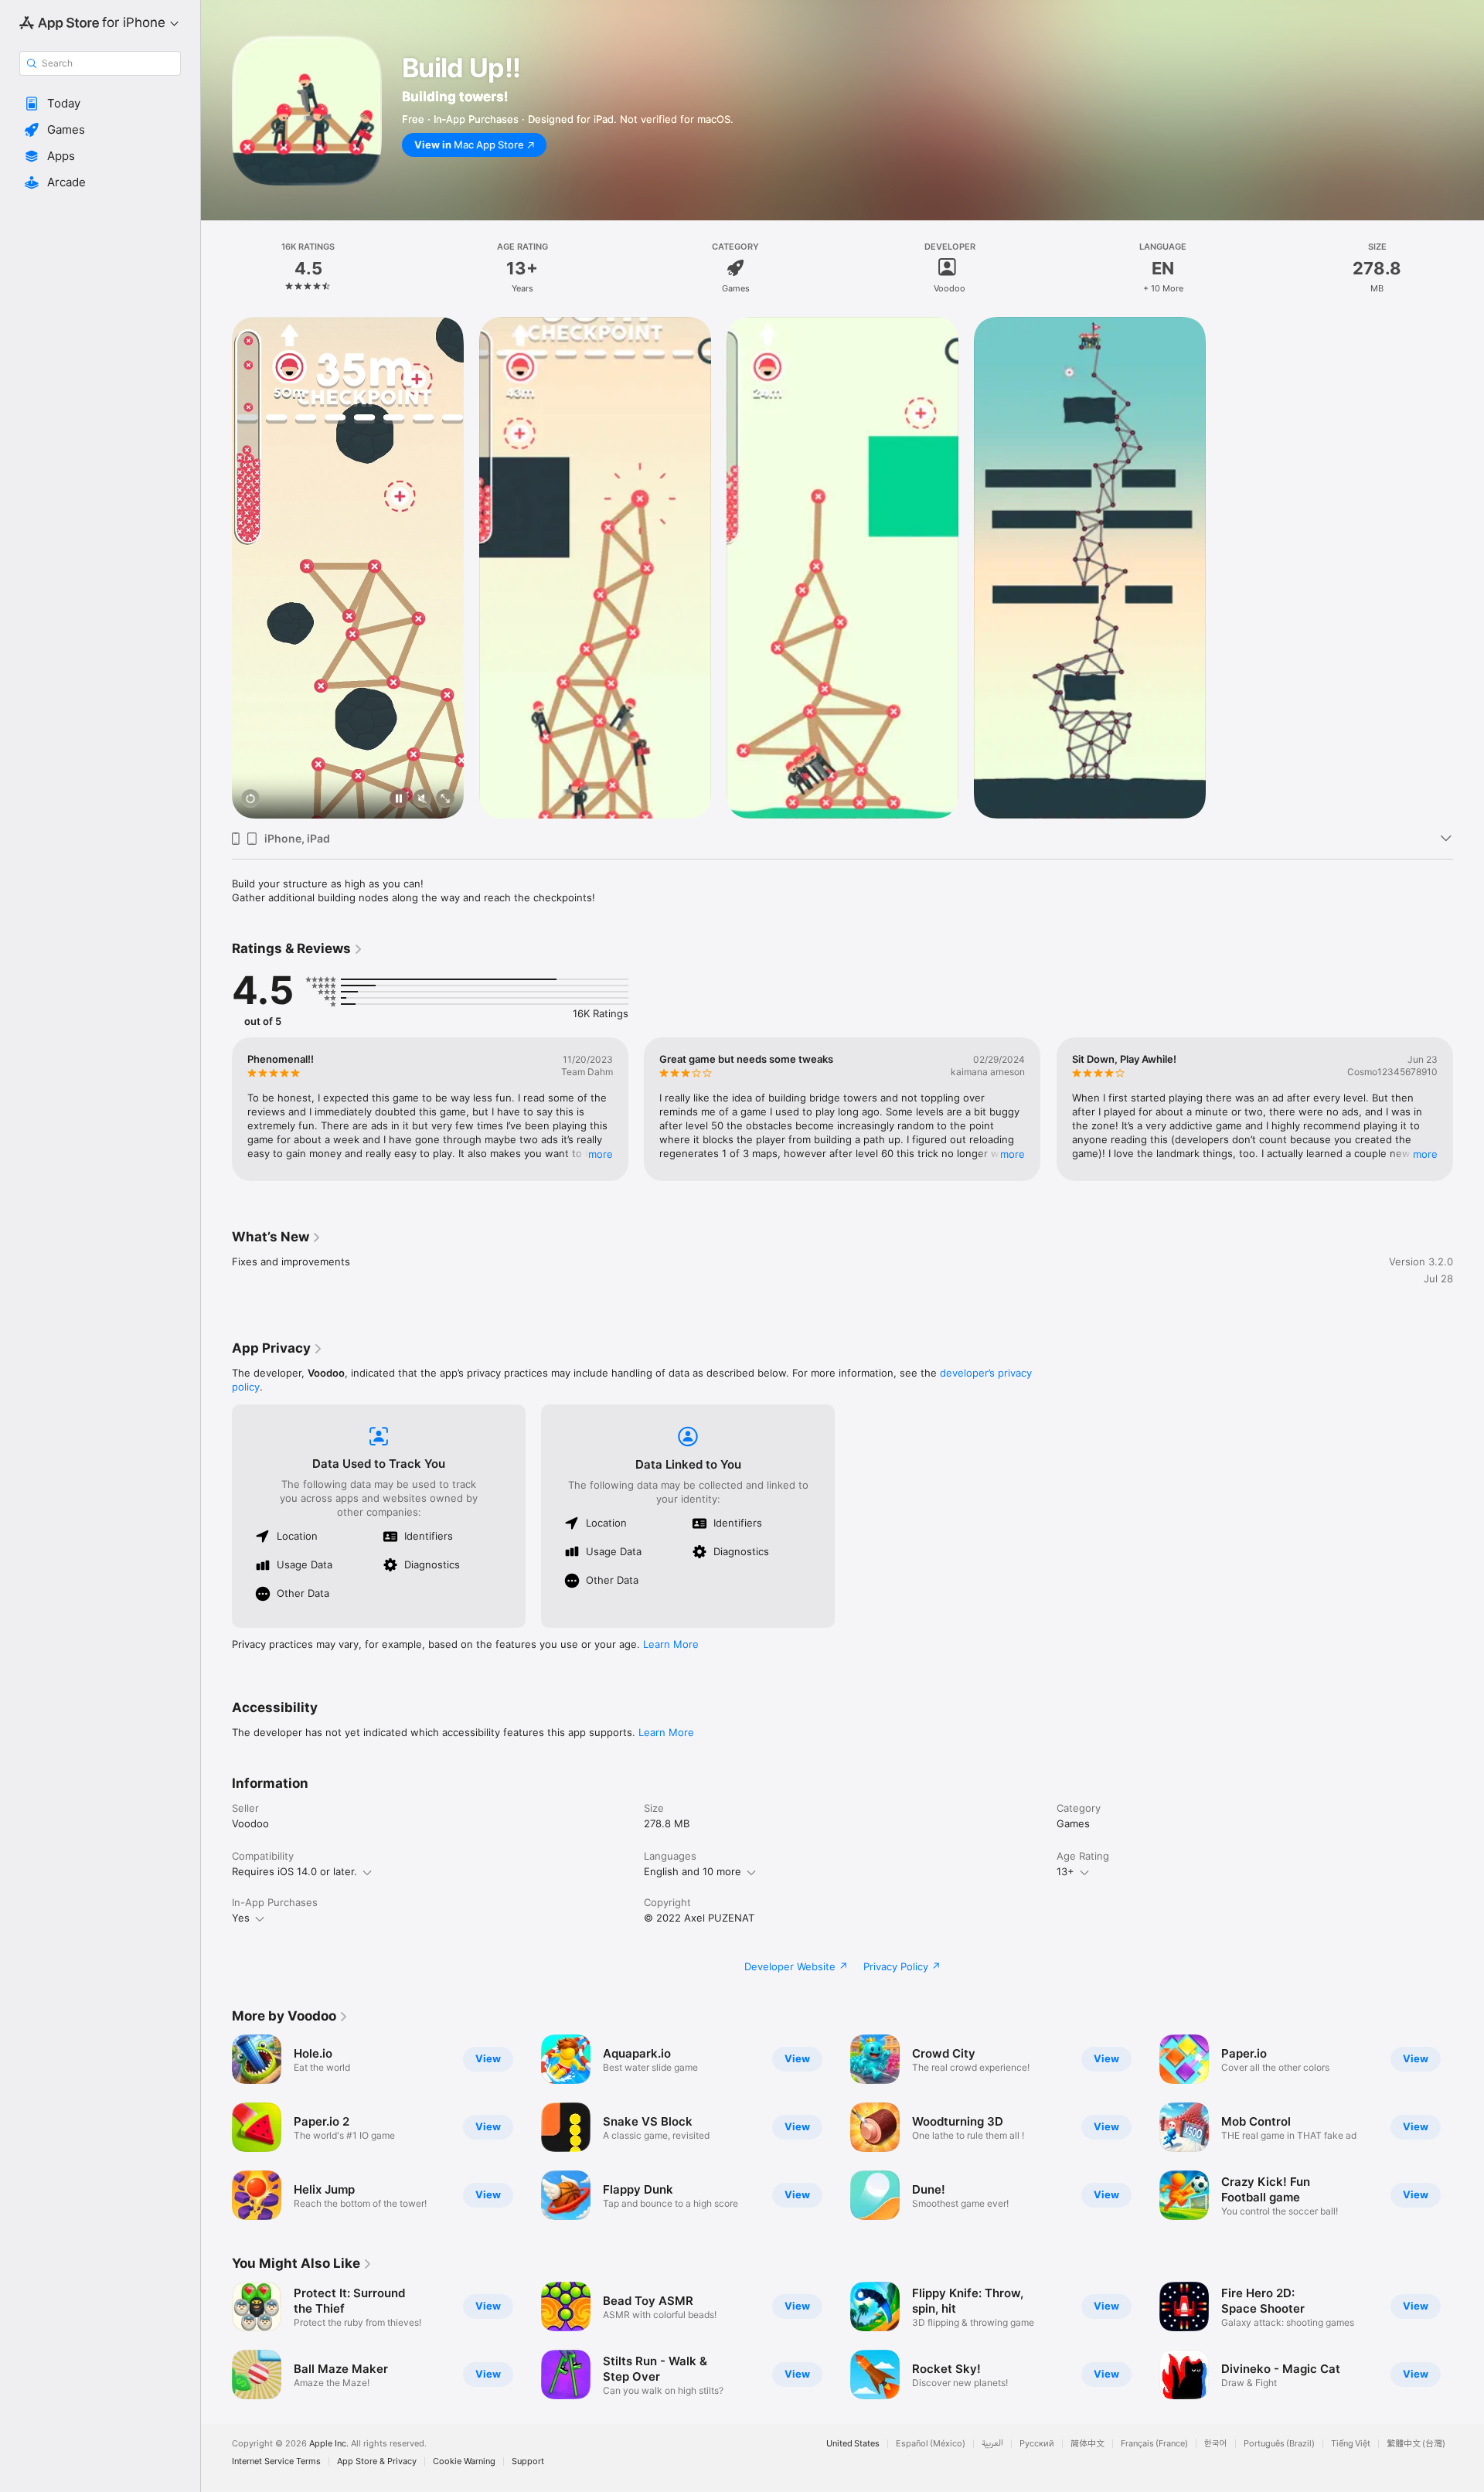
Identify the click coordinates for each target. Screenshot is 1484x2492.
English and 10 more (693, 1871)
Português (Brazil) (1279, 2444)
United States (853, 2444)
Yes (241, 1918)
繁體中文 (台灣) (1416, 2444)
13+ (1065, 1871)
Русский (1037, 2444)
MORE (601, 1154)
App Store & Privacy (377, 2461)
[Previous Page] (216, 1109)
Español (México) (931, 2444)
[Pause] (399, 800)
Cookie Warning (464, 2461)
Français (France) (1154, 2444)
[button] (100, 104)
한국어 (1216, 2444)
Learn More (671, 1644)
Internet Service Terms (276, 2461)
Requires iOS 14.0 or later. (294, 1871)
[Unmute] (422, 800)
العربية (992, 2444)
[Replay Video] (250, 800)
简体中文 (1087, 2444)
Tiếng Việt (1351, 2444)
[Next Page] (1469, 1109)
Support (528, 2461)
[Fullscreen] (445, 800)
